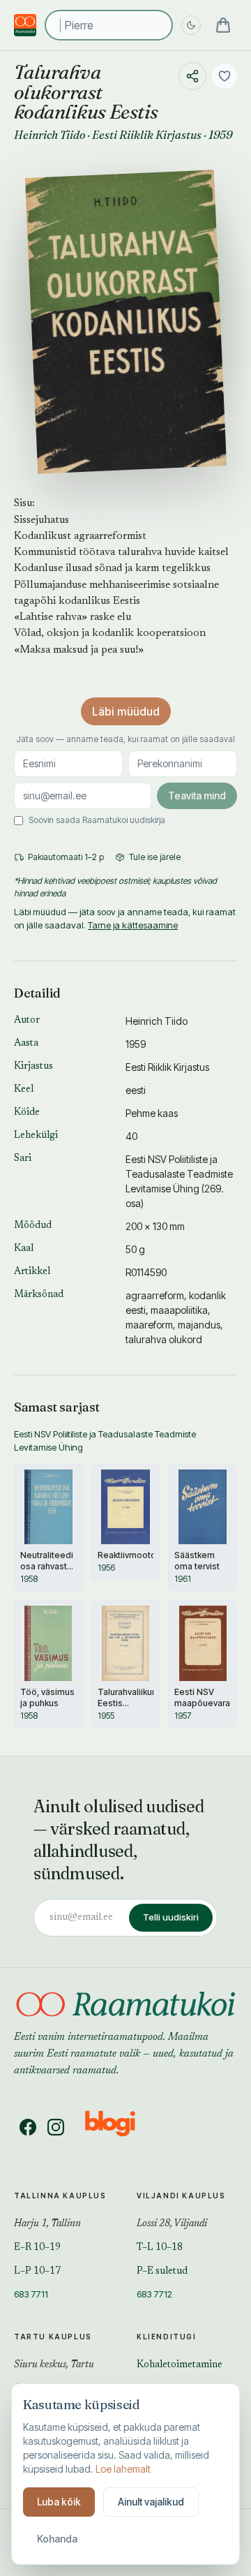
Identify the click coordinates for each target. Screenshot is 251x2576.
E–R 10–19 (37, 2248)
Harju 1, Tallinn (47, 2224)
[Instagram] (56, 2127)
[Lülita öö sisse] (191, 25)
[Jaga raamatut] (192, 76)
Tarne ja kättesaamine (133, 925)
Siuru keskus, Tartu (54, 2365)
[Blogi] (119, 2127)
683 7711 (31, 2294)
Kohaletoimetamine (180, 2365)
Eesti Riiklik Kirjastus (147, 135)
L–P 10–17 (37, 2272)
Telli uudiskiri (171, 1917)
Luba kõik (59, 2502)
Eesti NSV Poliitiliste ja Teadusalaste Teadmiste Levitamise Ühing (179, 1174)
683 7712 (154, 2294)
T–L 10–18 (160, 2248)
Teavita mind (197, 795)
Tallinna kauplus (60, 2196)
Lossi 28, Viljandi (172, 2224)
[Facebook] (28, 2127)
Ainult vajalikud (151, 2502)
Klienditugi (167, 2337)
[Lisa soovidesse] (225, 76)
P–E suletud (162, 2272)
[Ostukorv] (223, 25)
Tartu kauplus (53, 2337)
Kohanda (57, 2539)
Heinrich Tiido (50, 135)
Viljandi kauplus (181, 2196)
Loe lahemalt (123, 2469)
